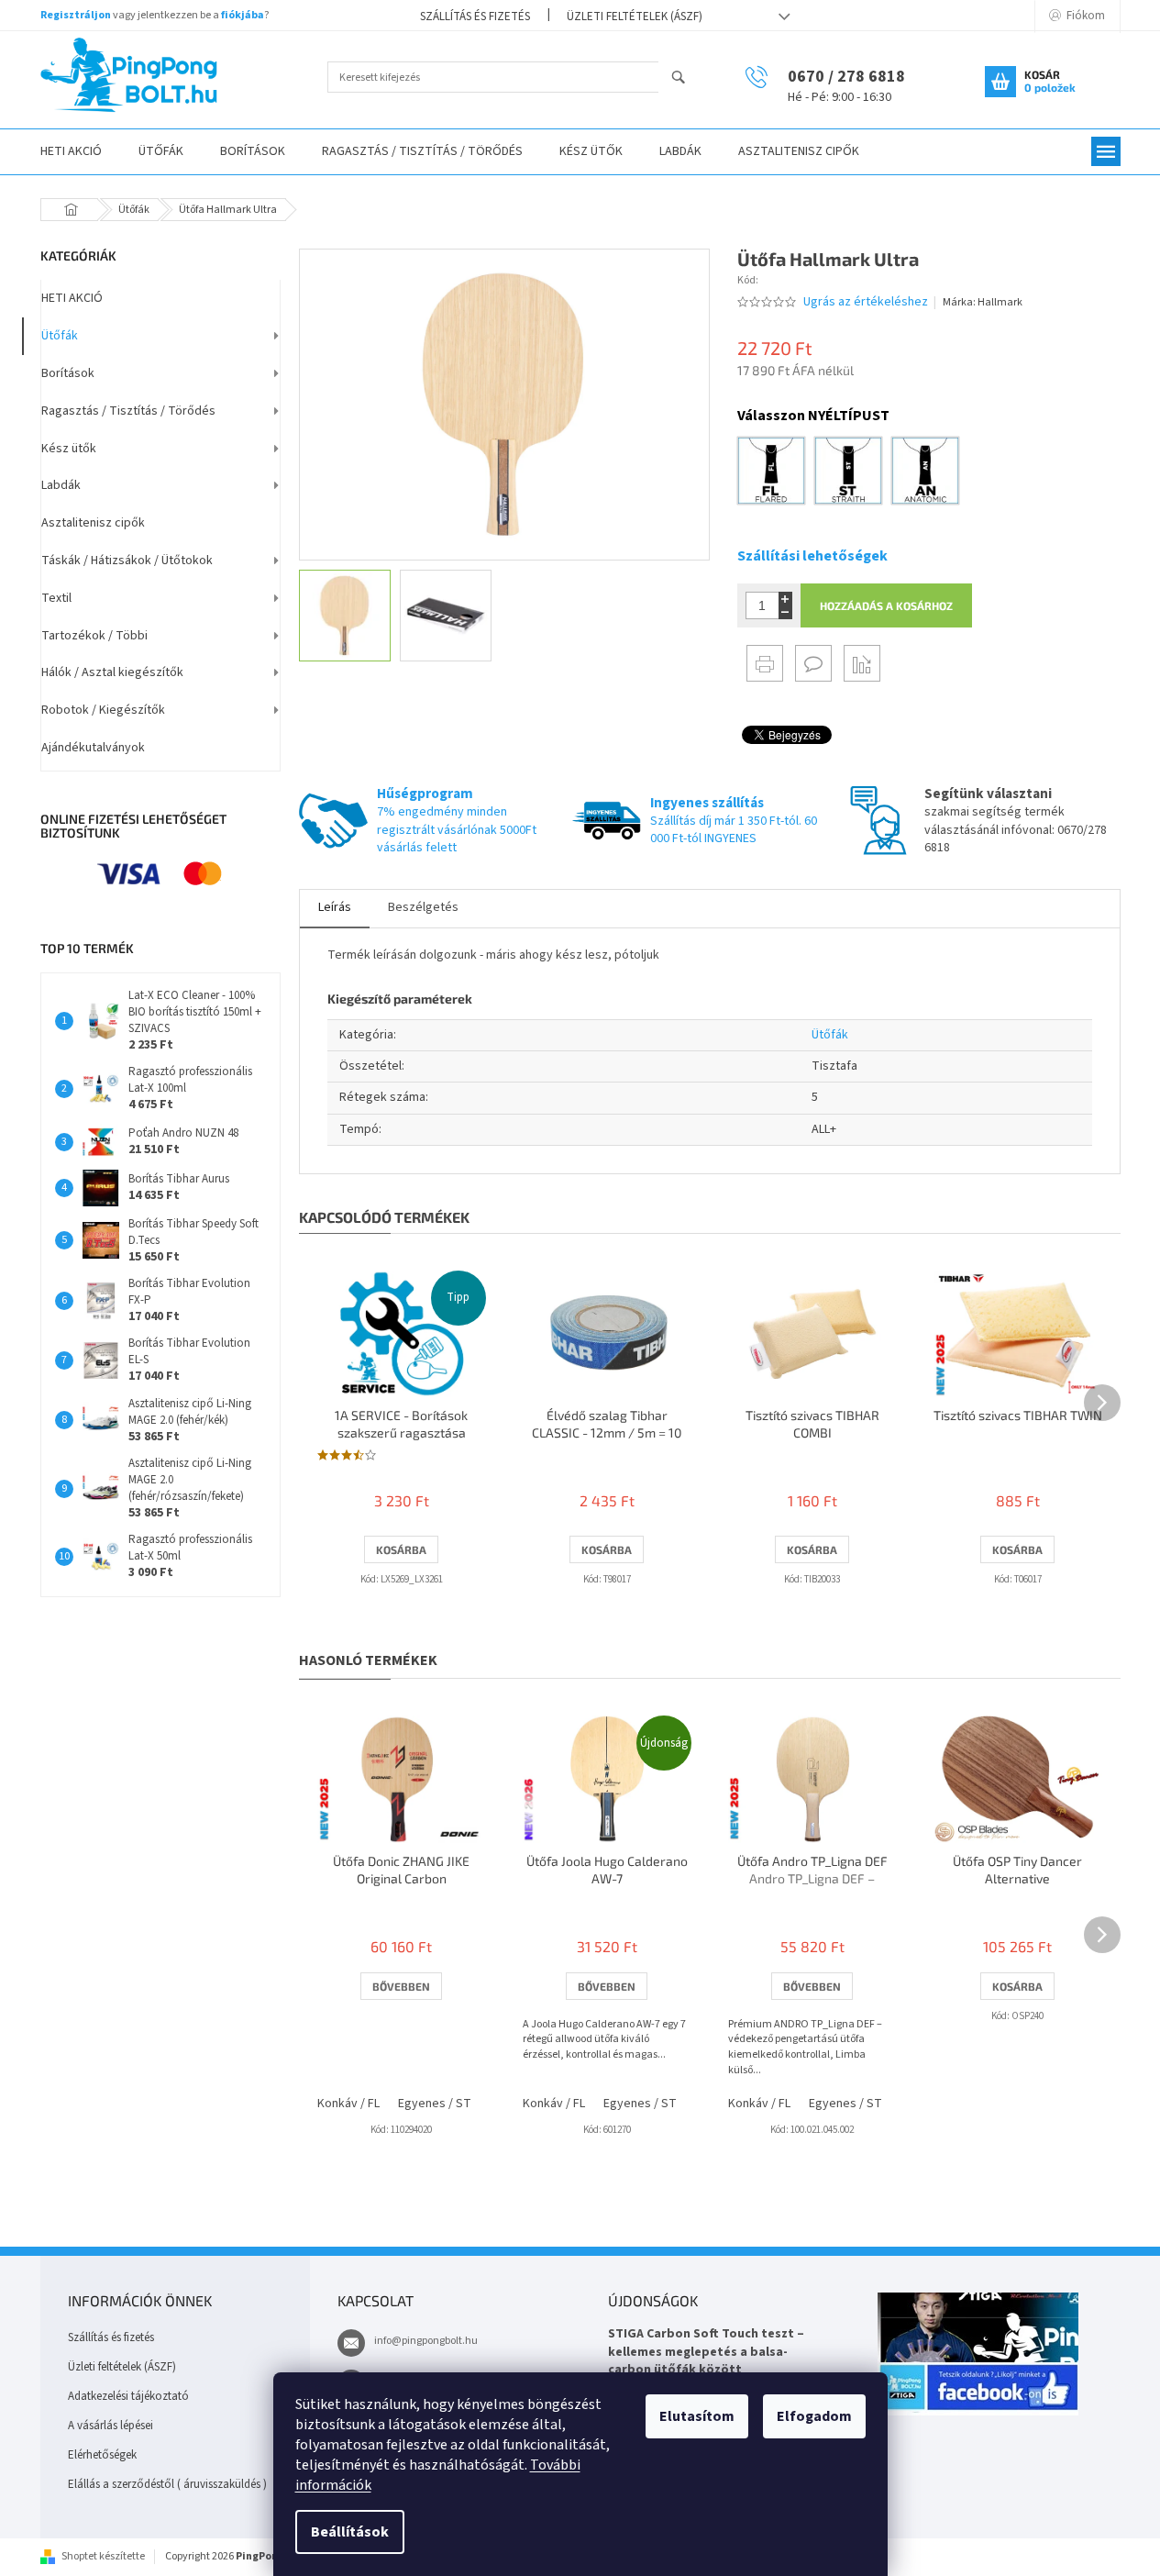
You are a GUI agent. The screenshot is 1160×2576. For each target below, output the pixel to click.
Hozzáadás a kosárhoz (886, 605)
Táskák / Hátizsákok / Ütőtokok (127, 561)
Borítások (68, 373)
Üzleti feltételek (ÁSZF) (635, 17)
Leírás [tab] (335, 907)
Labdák (61, 485)
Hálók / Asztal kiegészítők (112, 672)
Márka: (983, 302)
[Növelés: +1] (785, 599)
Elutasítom (697, 2416)
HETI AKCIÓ (72, 298)
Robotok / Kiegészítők (103, 710)
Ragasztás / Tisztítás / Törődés (128, 411)
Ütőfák (60, 336)
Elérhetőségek (102, 2455)
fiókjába (243, 15)
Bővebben (401, 1986)
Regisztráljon (76, 15)
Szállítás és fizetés (475, 17)
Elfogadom (814, 2416)
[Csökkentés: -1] (785, 612)
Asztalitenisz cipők (93, 523)
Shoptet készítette (103, 2556)
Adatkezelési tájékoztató (128, 2396)
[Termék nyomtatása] (765, 663)
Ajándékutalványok (93, 748)
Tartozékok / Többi (94, 636)
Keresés (686, 78)
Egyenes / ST (435, 2104)
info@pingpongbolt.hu (426, 2341)
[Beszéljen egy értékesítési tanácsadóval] (813, 663)
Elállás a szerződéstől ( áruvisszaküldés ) (167, 2484)
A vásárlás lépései (110, 2426)
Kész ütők (69, 449)
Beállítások (350, 2532)
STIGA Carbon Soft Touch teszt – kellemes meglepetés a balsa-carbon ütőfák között (706, 2352)
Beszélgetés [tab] (423, 907)
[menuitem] (71, 152)
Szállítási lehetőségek (812, 556)
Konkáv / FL (348, 2104)
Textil (56, 598)
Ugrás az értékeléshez (866, 302)
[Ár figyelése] (862, 663)
